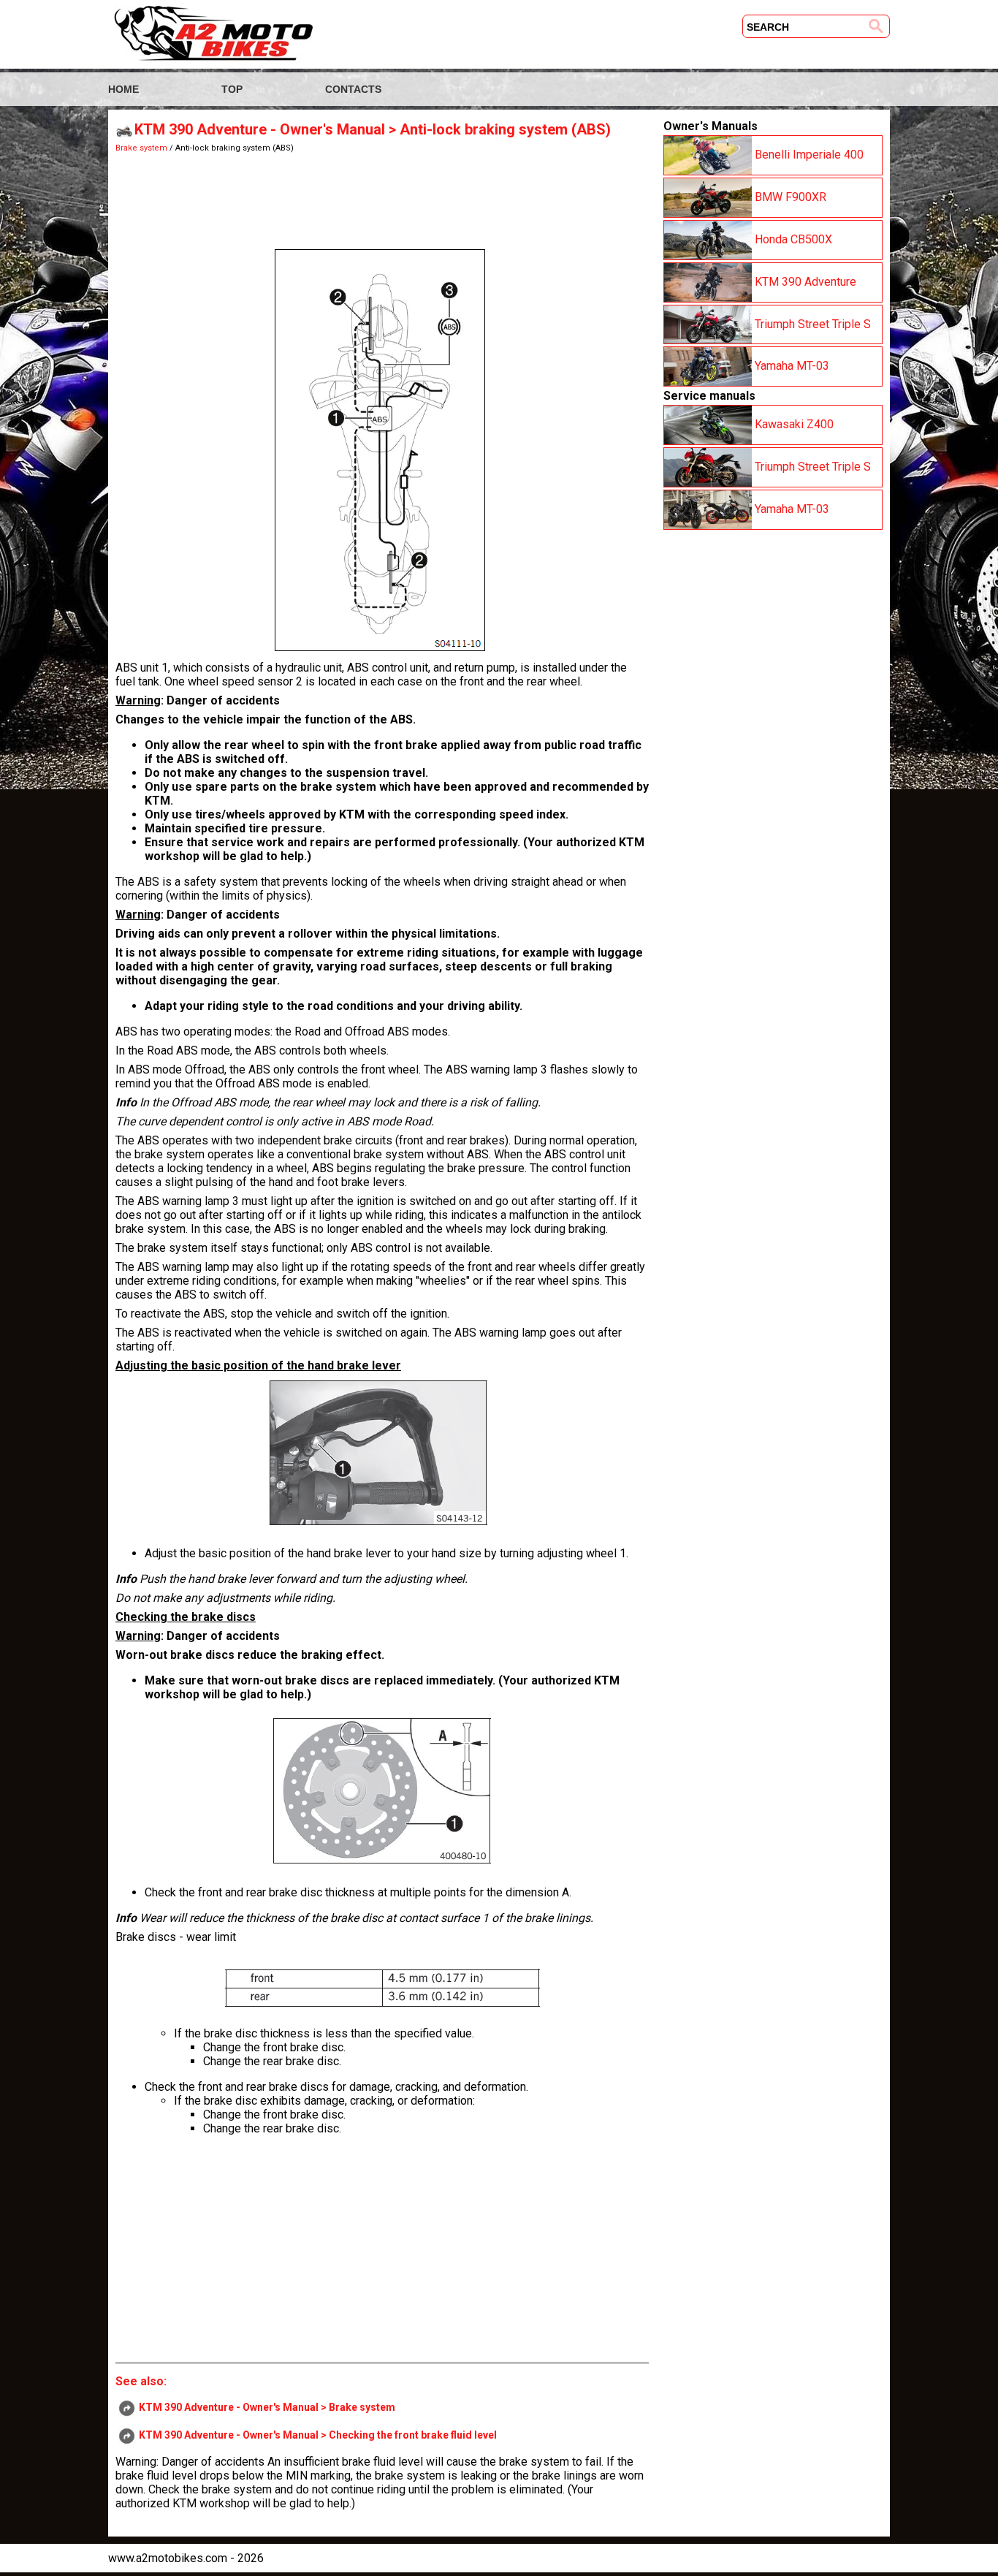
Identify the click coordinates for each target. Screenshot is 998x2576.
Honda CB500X (792, 239)
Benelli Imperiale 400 (808, 155)
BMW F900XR (789, 197)
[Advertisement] (382, 197)
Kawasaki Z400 (793, 424)
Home (123, 89)
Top (232, 89)
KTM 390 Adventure (804, 281)
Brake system (141, 148)
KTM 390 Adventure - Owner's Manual (260, 129)
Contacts (353, 89)
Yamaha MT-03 (791, 366)
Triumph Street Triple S (811, 323)
